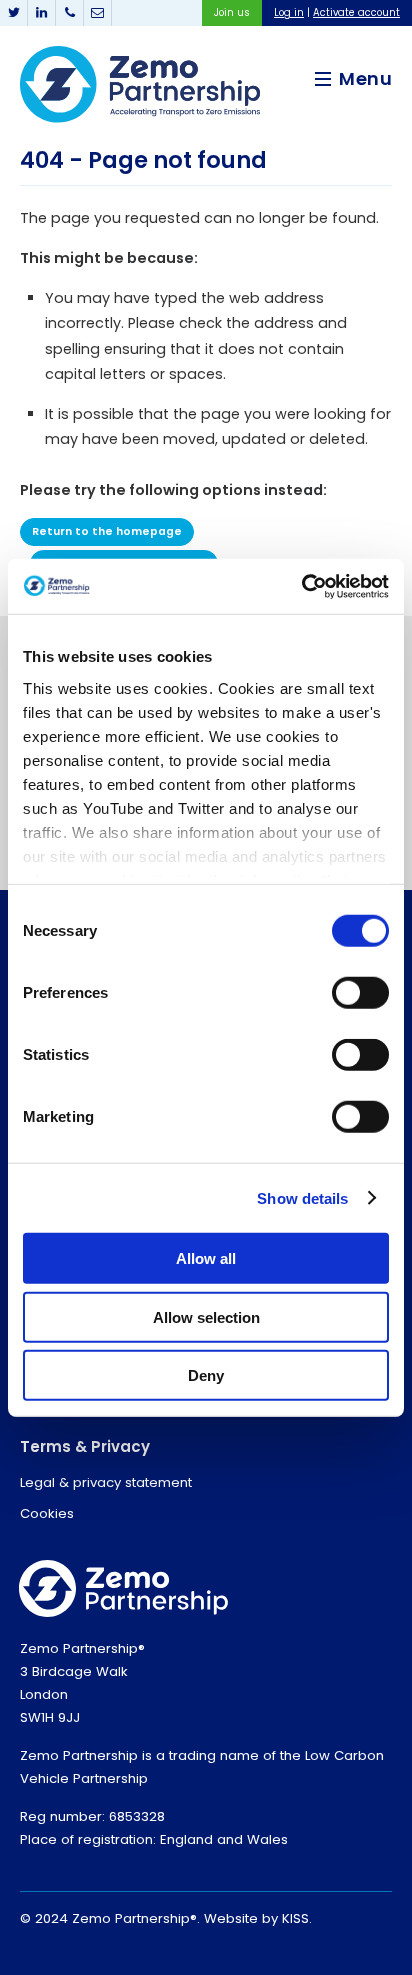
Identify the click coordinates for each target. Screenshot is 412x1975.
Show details (302, 1197)
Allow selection (206, 1316)
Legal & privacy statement (106, 1482)
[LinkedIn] (42, 13)
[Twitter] (14, 13)
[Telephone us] (70, 13)
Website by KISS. (258, 1918)
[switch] (360, 993)
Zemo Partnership (140, 84)
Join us (232, 12)
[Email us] (98, 13)
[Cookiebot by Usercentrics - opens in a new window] (301, 586)
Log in (289, 12)
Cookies (47, 1513)
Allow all (206, 1258)
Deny (206, 1375)
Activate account (356, 12)
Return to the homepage (107, 531)
